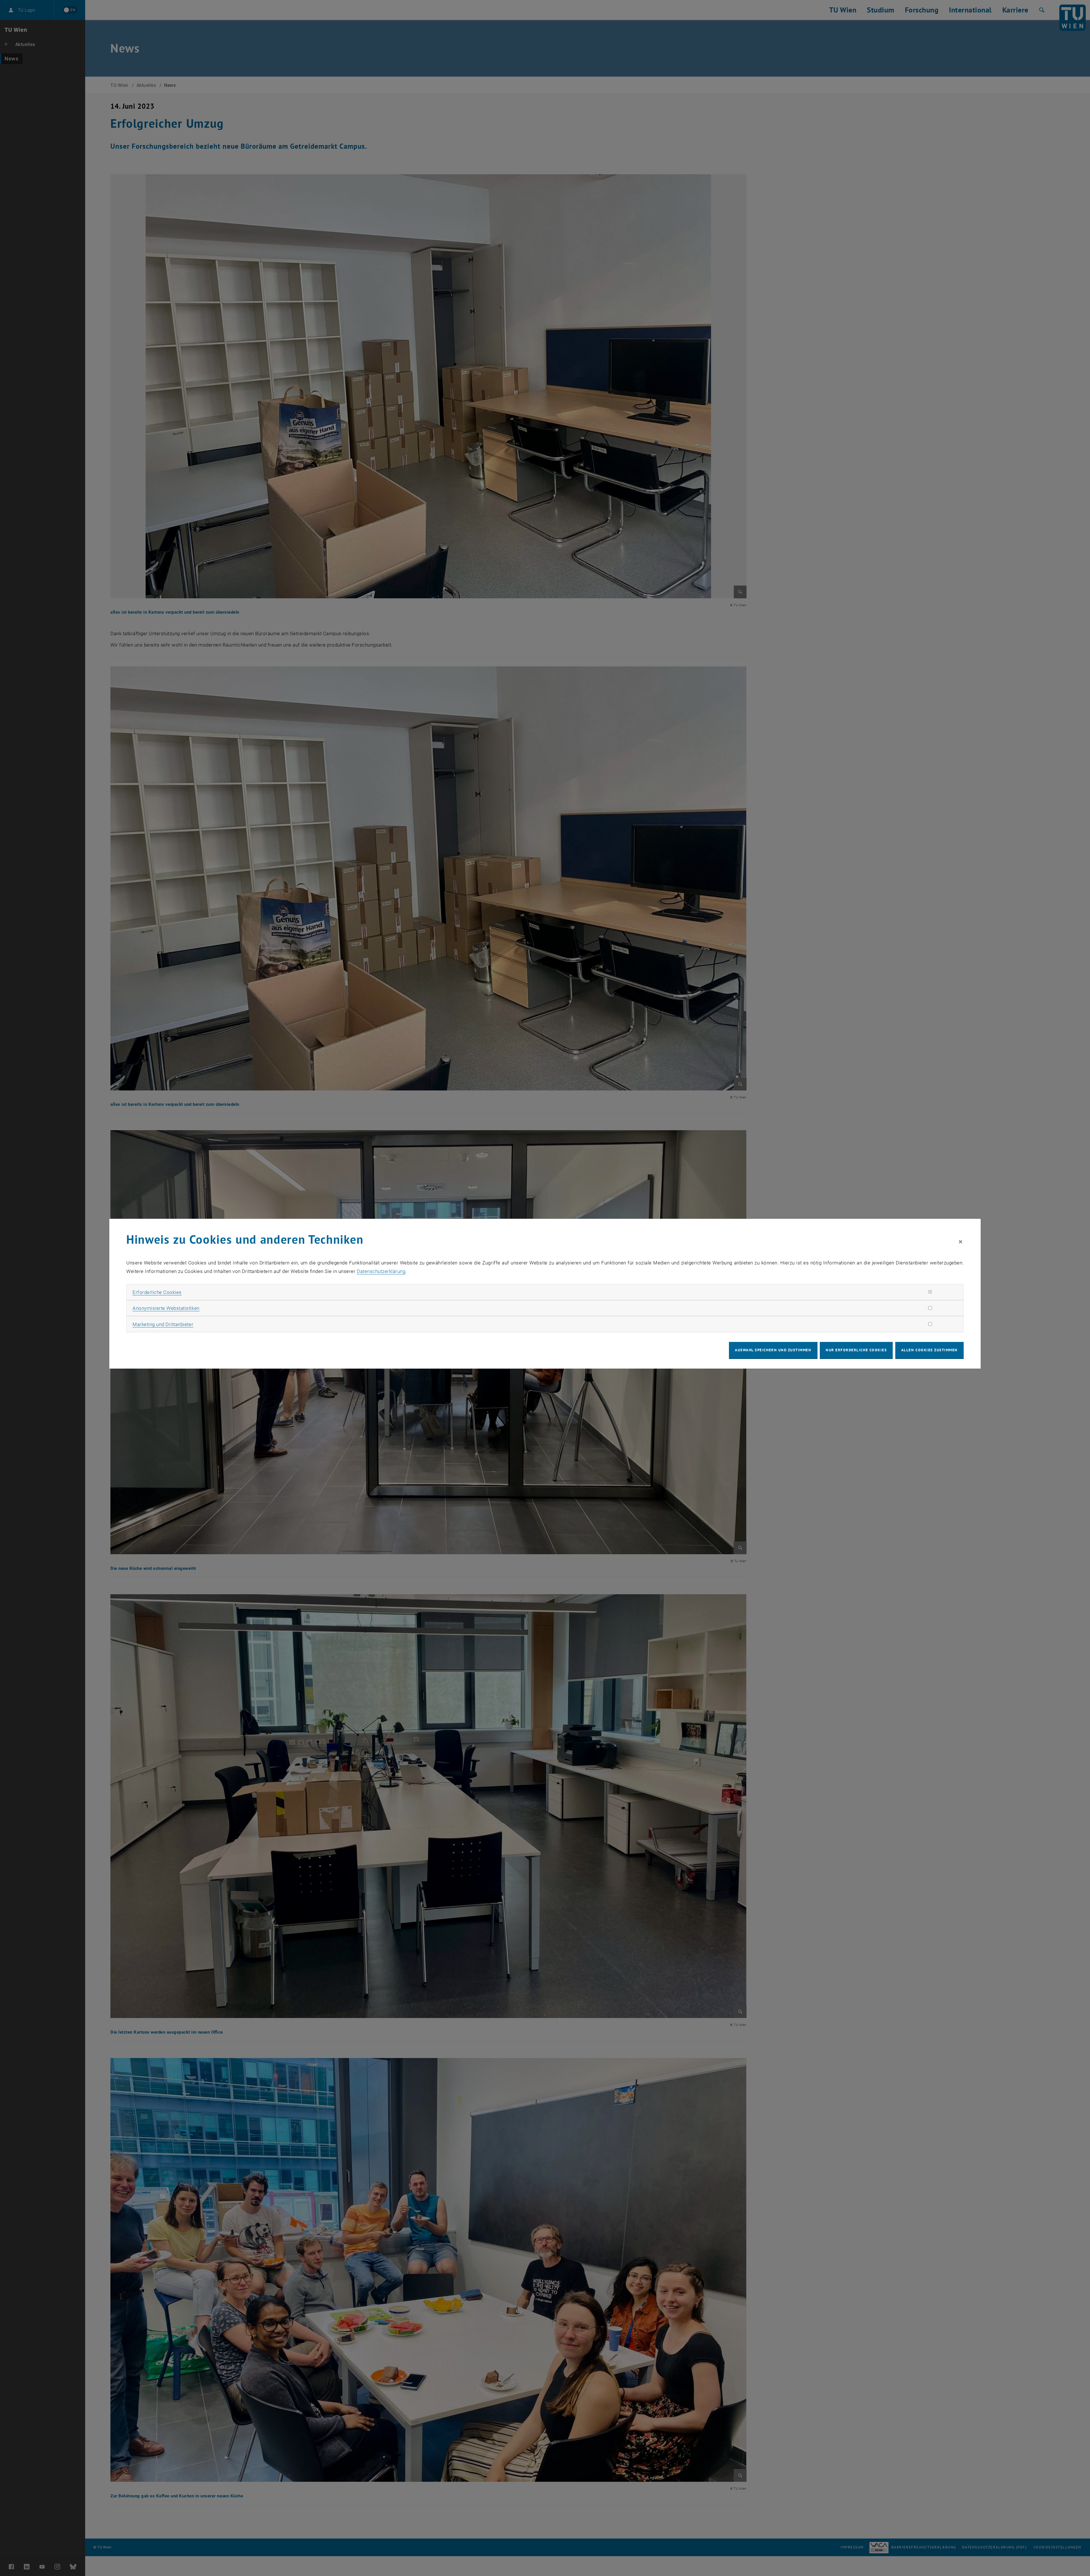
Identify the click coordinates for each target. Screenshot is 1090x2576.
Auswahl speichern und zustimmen (773, 1350)
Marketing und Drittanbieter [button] (163, 1324)
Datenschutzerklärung (381, 1271)
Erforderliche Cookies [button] (157, 1292)
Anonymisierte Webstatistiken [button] (166, 1308)
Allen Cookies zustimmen (929, 1350)
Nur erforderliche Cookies (856, 1350)
